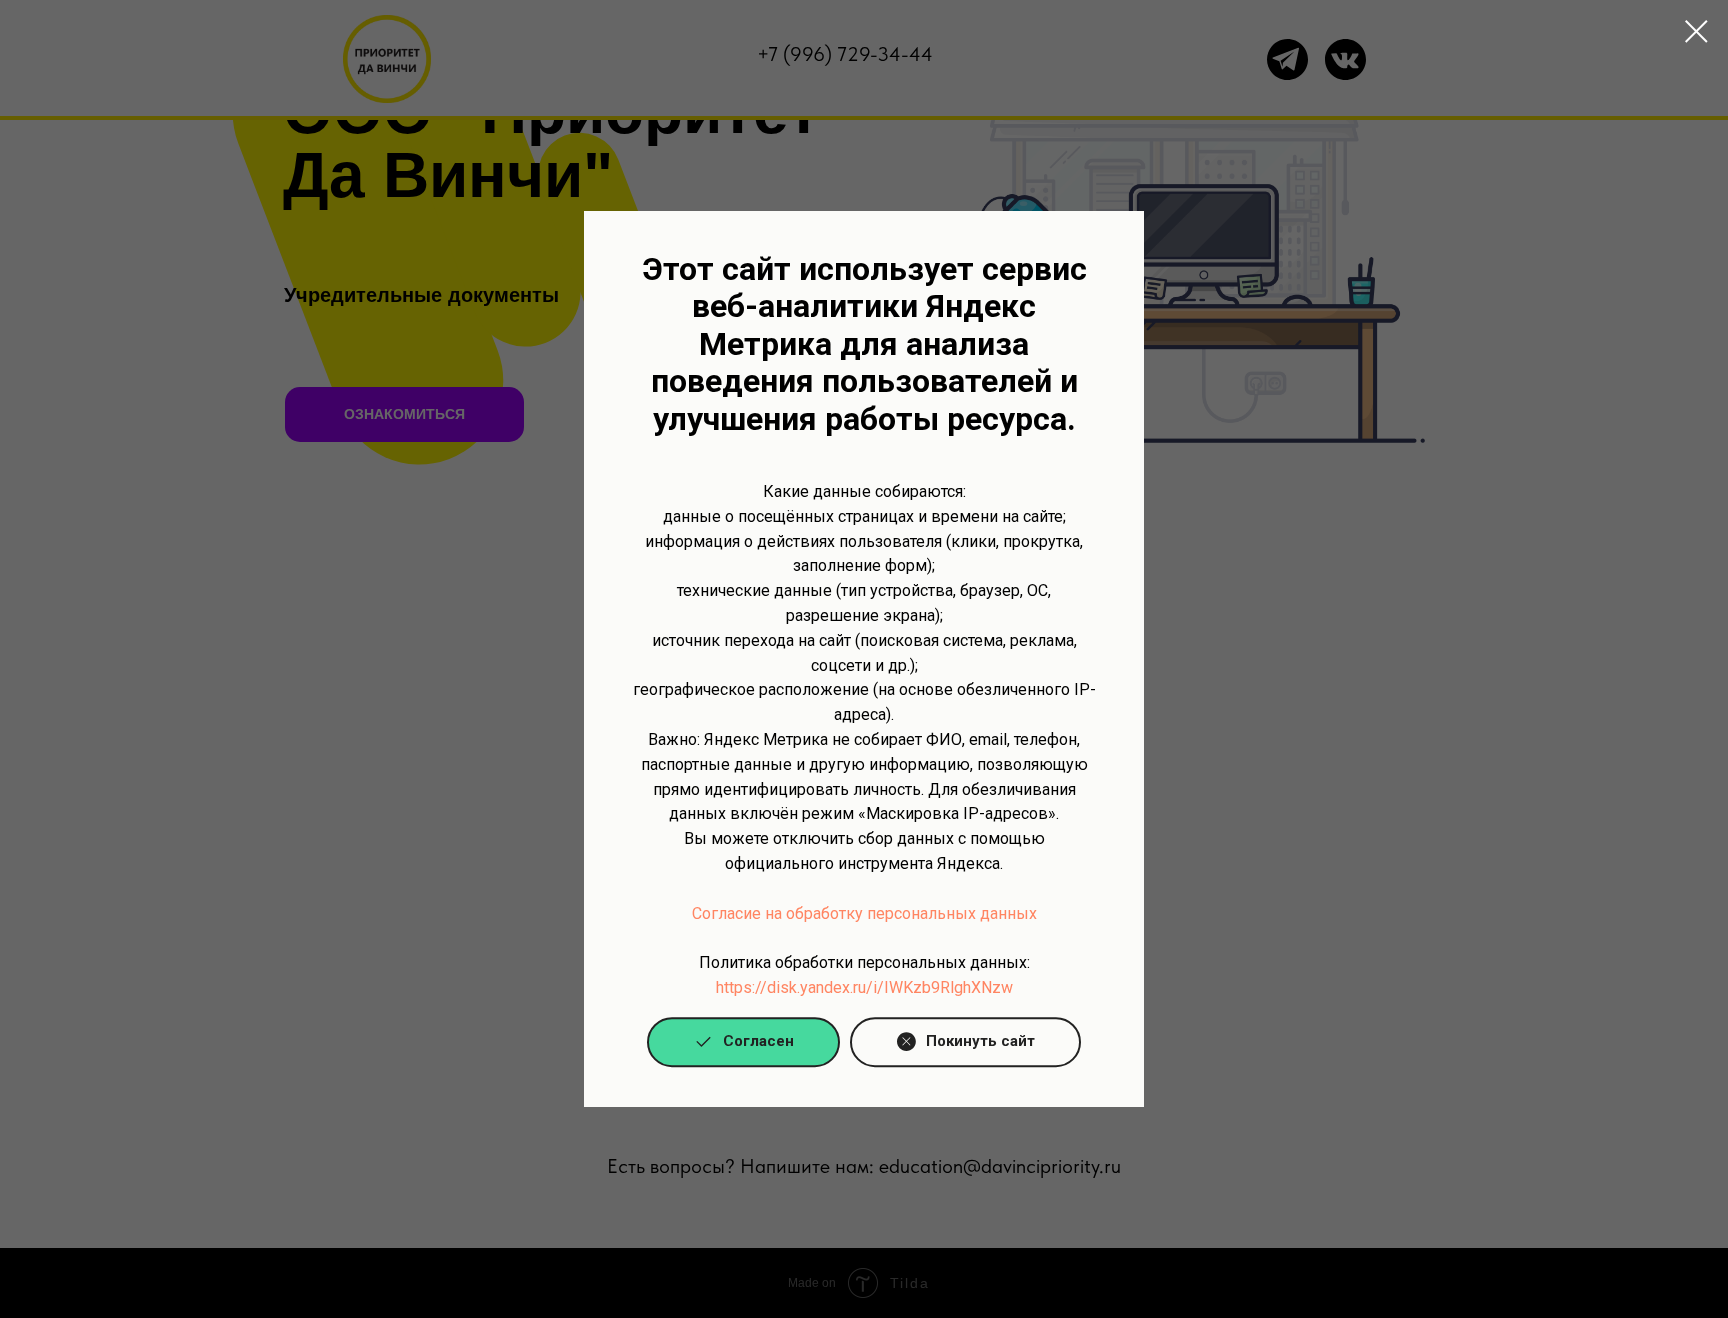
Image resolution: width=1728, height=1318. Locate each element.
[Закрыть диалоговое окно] (1696, 31)
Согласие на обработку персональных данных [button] (864, 913)
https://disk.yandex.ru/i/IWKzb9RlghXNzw (864, 987)
